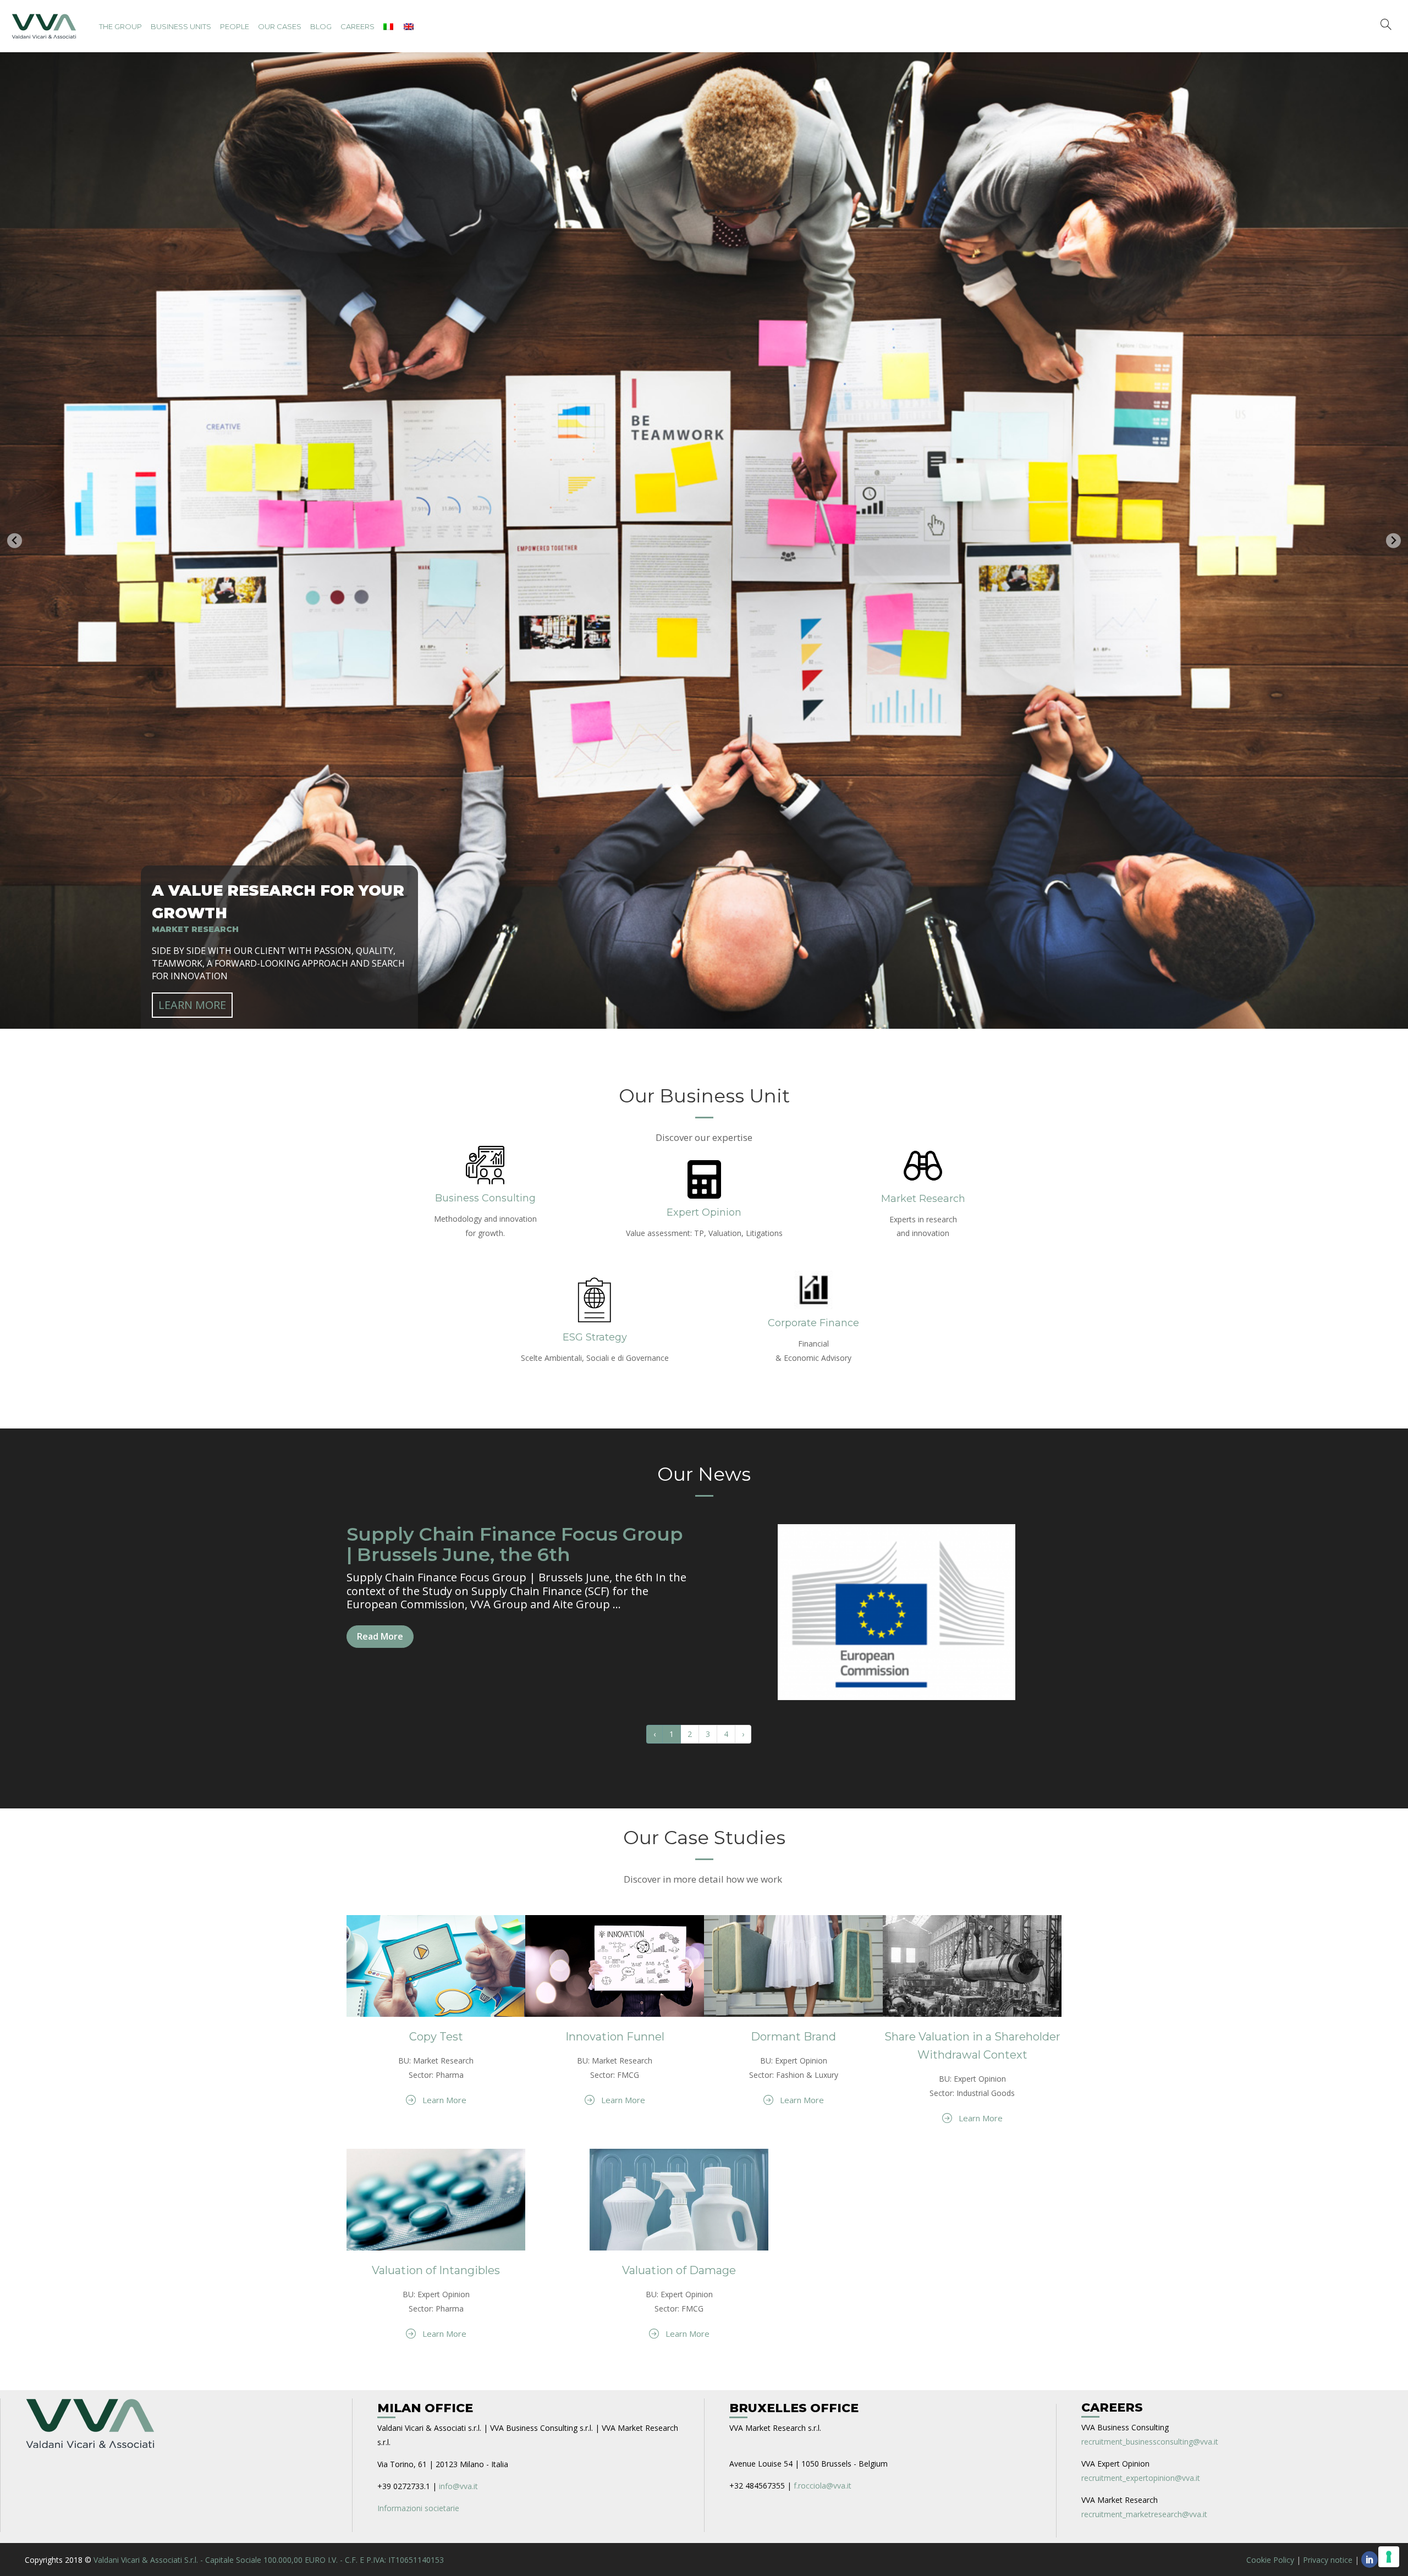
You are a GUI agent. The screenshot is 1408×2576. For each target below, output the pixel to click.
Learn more (192, 1001)
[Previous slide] (15, 539)
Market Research (923, 1195)
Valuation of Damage (679, 2266)
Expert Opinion (704, 1209)
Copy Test (436, 2033)
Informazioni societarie (418, 2504)
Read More (380, 1633)
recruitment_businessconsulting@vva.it (1150, 2438)
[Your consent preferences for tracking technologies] (1389, 2557)
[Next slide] (1393, 539)
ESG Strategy (595, 1333)
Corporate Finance (813, 1319)
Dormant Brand (793, 2033)
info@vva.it (458, 2482)
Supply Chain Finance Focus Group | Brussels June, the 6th (515, 1540)
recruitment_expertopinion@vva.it (1141, 2474)
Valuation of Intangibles (436, 2266)
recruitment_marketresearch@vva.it (1144, 2510)
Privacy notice (1328, 2556)
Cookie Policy (1270, 2556)
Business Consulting (485, 1194)
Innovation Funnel (615, 2033)
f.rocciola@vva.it (823, 2482)
